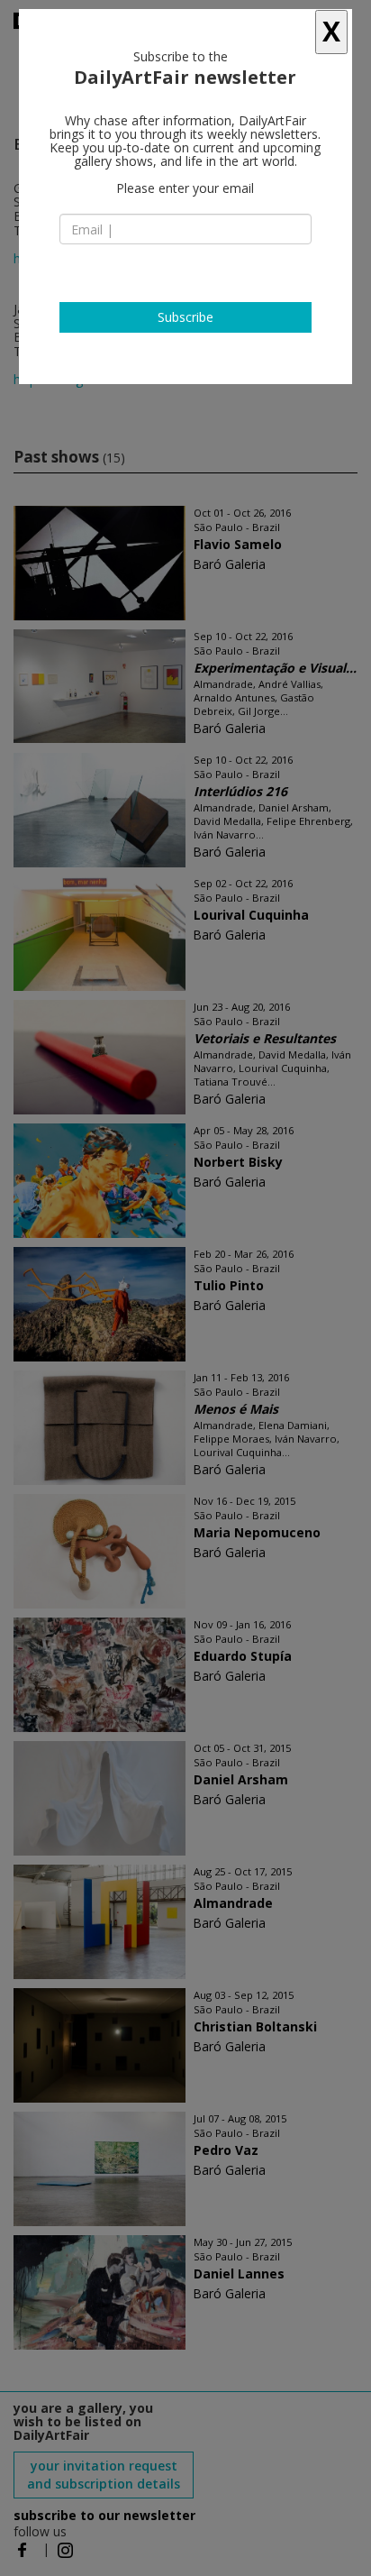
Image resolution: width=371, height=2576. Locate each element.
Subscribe (185, 317)
